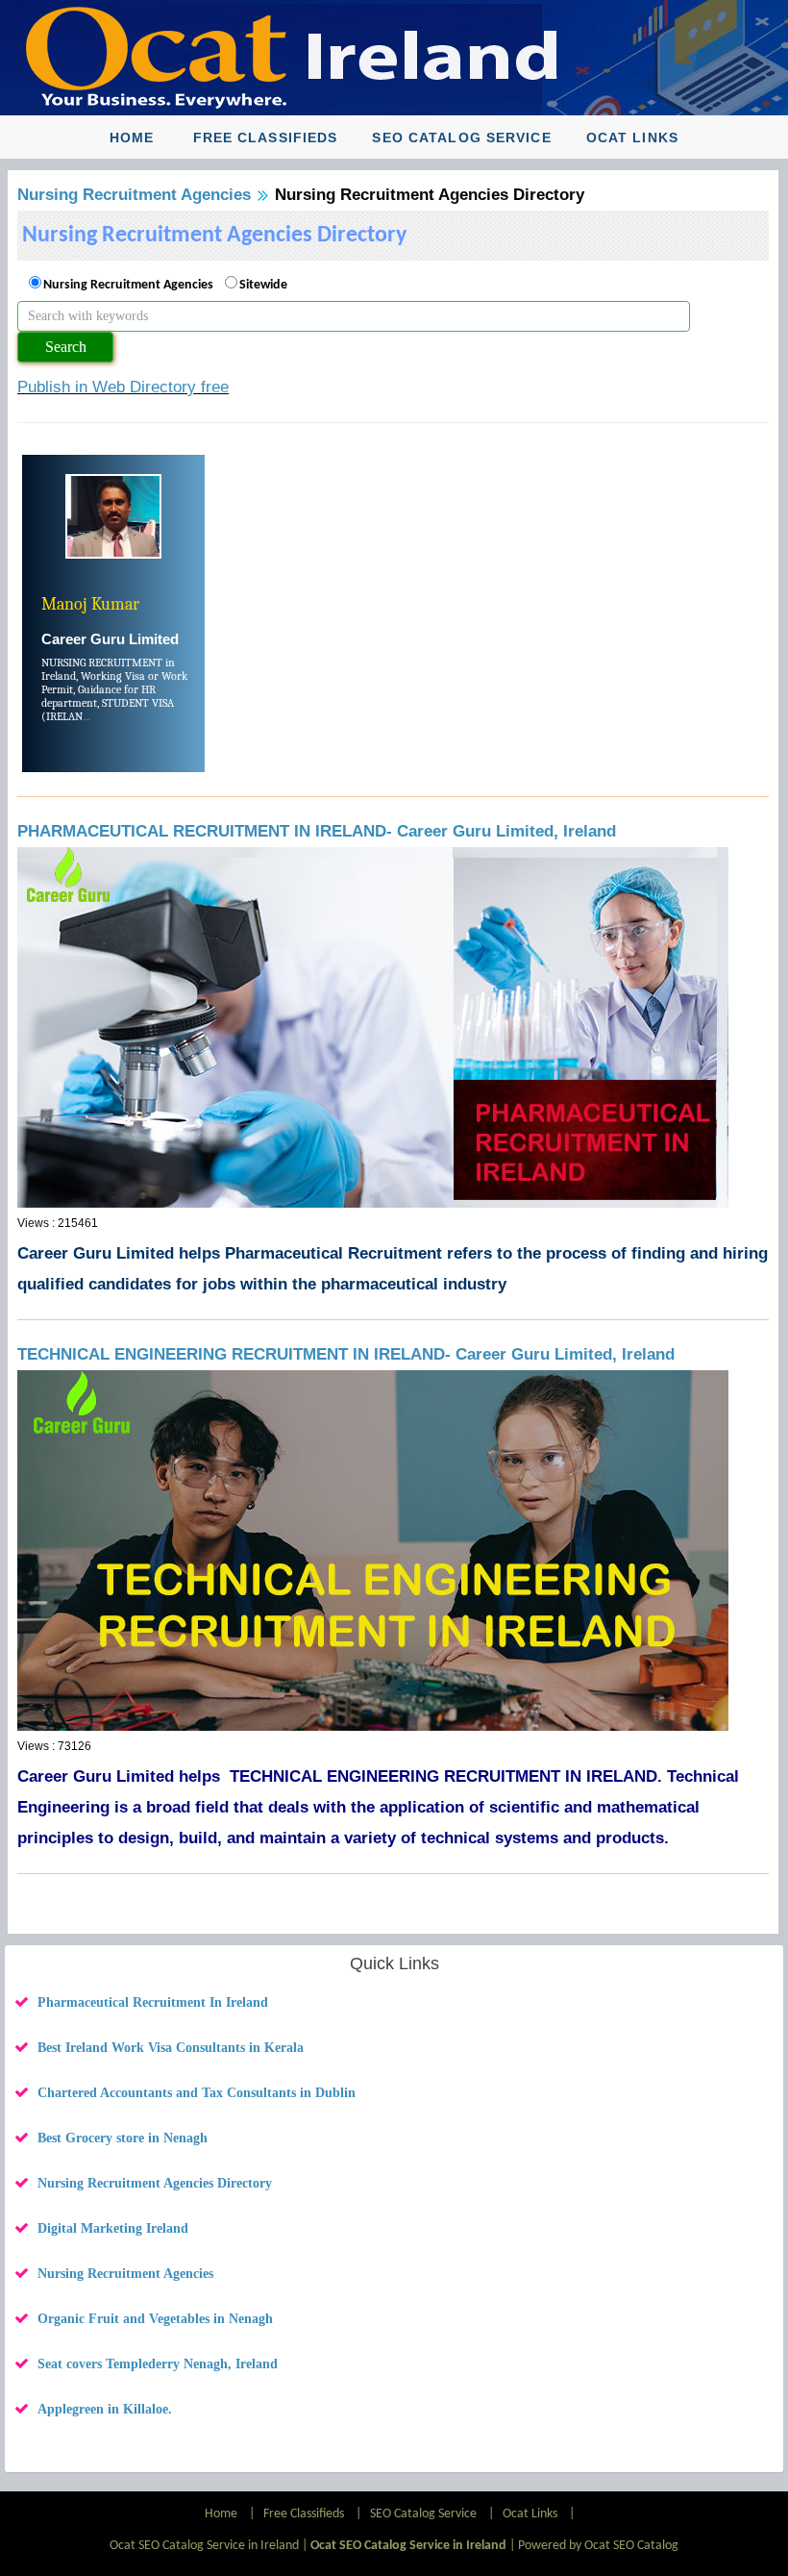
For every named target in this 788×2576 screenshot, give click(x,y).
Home (132, 138)
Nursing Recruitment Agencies (134, 195)
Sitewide (263, 285)
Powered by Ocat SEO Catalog (598, 2546)
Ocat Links (632, 138)
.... (86, 716)
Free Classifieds (266, 138)
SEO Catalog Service (461, 138)
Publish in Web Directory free (123, 387)
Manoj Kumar (90, 604)
